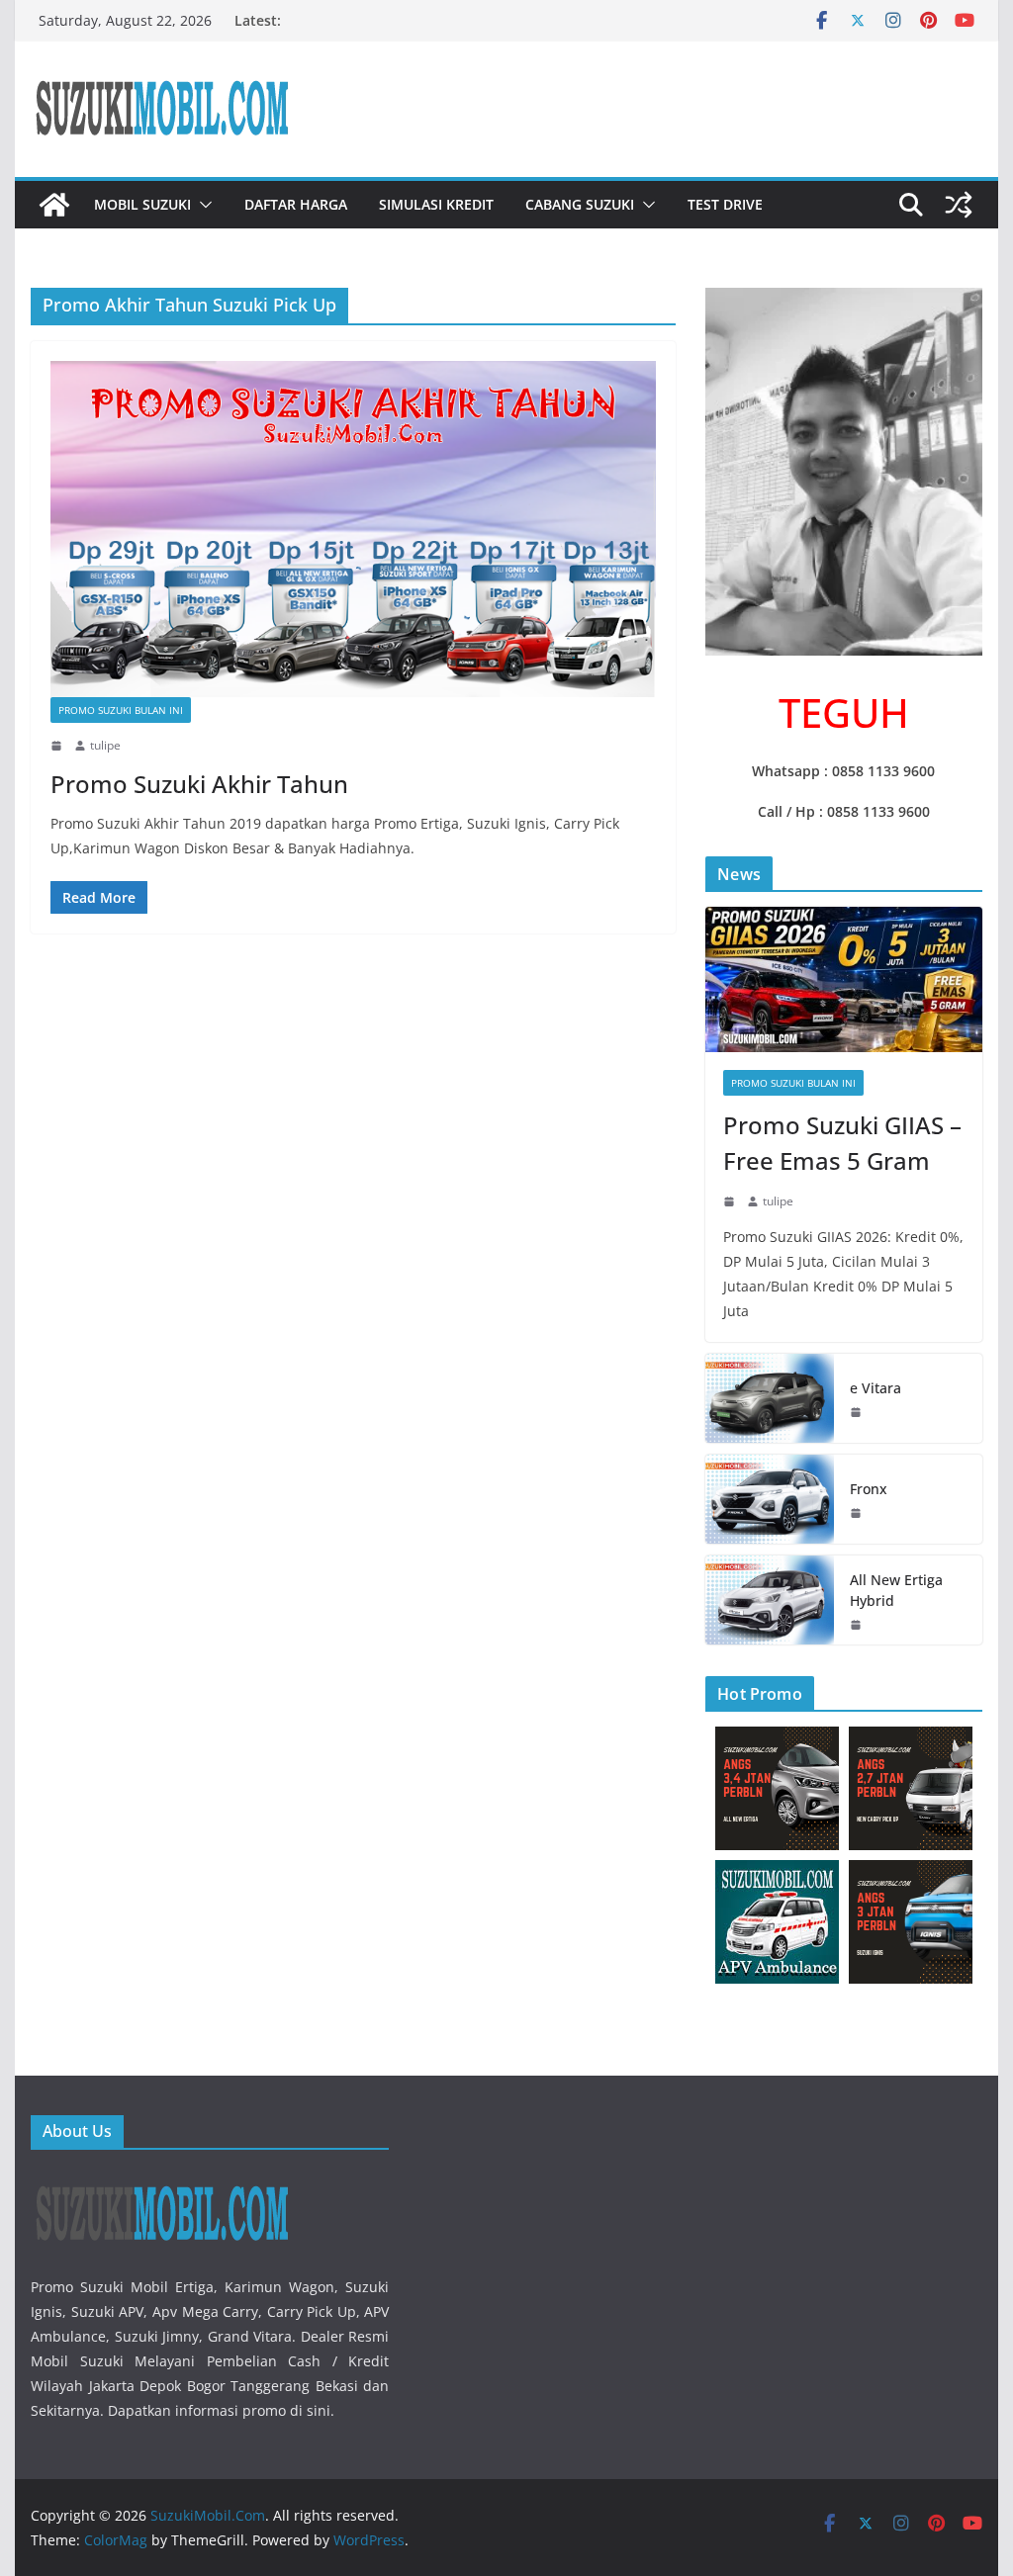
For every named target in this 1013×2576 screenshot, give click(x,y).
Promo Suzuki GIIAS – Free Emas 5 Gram (842, 1143)
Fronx (869, 1489)
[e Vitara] (770, 1398)
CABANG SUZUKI (580, 204)
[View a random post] (959, 205)
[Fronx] (770, 1499)
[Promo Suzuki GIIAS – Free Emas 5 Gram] (843, 979)
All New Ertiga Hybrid (896, 1590)
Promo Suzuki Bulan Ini (121, 710)
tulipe (105, 745)
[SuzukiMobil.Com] (54, 205)
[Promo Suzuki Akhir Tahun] (353, 529)
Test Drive (725, 204)
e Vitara (875, 1388)
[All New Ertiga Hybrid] (770, 1600)
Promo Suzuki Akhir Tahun (199, 784)
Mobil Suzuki (142, 204)
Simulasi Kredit (436, 204)
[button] (202, 205)
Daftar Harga (296, 204)
